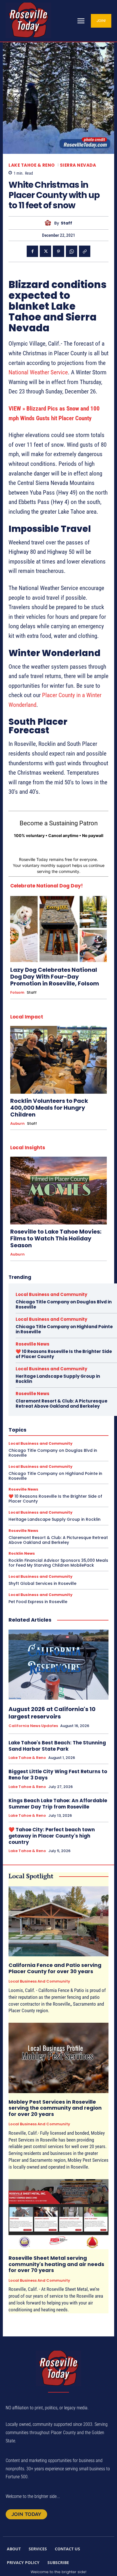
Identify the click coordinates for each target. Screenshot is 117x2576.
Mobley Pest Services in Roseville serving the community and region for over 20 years (55, 2108)
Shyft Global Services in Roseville (42, 1583)
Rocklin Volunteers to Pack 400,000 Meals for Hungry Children (49, 1108)
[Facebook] (32, 251)
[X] (45, 251)
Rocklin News (22, 1553)
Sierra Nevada (78, 165)
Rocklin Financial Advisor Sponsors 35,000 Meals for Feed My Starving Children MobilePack (58, 1563)
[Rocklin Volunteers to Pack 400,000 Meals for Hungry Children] (58, 1060)
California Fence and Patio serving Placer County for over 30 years (55, 1968)
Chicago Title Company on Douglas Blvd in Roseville (64, 1304)
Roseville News (33, 1344)
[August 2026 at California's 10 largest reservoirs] (58, 1665)
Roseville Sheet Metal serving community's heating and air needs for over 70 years (56, 2264)
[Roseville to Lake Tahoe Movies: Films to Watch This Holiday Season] (58, 1191)
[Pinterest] (58, 251)
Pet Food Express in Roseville (38, 1602)
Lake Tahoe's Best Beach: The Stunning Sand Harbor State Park (57, 1746)
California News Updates (33, 1726)
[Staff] (49, 223)
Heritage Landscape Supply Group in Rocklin (58, 1379)
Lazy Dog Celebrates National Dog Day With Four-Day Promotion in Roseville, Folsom (55, 977)
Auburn (17, 1124)
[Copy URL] (85, 251)
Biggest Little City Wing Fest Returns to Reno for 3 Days (58, 1775)
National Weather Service (38, 372)
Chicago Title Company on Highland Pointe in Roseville (64, 1329)
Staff (66, 223)
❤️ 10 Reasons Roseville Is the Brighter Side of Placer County (64, 1354)
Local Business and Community (51, 1294)
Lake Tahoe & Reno (32, 165)
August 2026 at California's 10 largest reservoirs (52, 1713)
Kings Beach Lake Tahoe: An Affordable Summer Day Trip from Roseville (58, 1804)
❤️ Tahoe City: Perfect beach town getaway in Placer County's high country (52, 1836)
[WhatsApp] (72, 251)
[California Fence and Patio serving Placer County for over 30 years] (58, 1921)
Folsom (17, 993)
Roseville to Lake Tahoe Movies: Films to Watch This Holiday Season (56, 1238)
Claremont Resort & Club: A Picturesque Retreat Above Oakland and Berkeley (61, 1404)
